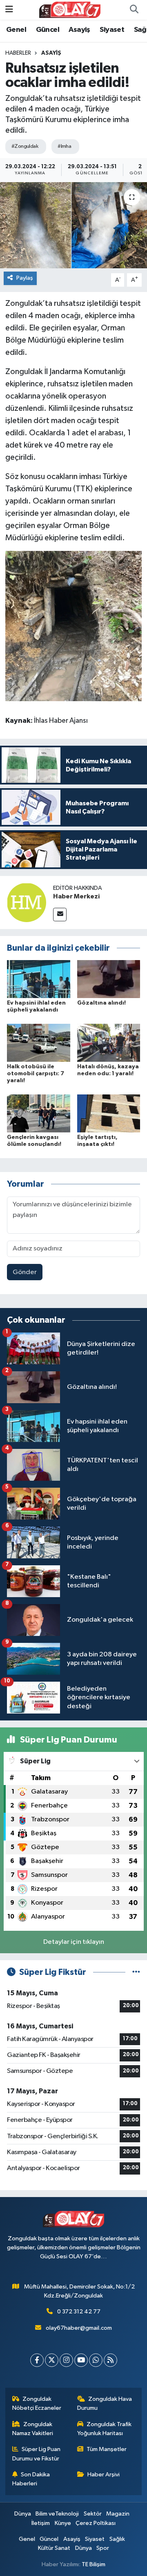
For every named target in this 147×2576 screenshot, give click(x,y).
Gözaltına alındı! (101, 1003)
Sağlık (117, 2539)
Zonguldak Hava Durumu (105, 2403)
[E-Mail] (60, 915)
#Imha (64, 146)
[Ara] (134, 10)
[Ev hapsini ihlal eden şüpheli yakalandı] (39, 979)
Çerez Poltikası (96, 2523)
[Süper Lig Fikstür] (136, 1972)
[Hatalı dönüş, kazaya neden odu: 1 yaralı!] (109, 1043)
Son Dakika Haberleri (31, 2479)
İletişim (41, 2523)
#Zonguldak (25, 146)
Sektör (93, 2514)
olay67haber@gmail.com (79, 2328)
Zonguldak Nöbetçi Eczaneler (37, 2403)
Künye (63, 2523)
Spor (103, 2548)
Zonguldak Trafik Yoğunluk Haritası (105, 2429)
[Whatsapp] (96, 2360)
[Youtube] (81, 2360)
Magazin (118, 2514)
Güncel (48, 30)
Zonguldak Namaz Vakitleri (33, 2429)
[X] (52, 2360)
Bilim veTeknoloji (57, 2514)
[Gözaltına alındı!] (109, 979)
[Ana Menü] (9, 10)
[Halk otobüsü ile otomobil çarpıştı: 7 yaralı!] (39, 1043)
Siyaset (112, 30)
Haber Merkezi (76, 896)
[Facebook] (37, 2360)
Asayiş (79, 30)
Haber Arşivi (104, 2475)
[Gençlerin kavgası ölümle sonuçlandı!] (39, 1113)
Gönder (25, 1272)
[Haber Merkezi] (27, 902)
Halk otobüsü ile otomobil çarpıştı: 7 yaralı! (36, 1074)
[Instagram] (66, 2360)
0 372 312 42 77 (79, 2312)
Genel (16, 30)
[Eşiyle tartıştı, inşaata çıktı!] (109, 1113)
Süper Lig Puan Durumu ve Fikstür (37, 2454)
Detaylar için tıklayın (74, 1942)
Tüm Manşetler (107, 2449)
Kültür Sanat (54, 2548)
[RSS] (110, 2360)
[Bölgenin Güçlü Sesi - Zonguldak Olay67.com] (70, 10)
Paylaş (25, 278)
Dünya (23, 2514)
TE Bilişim (94, 2564)
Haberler (18, 53)
